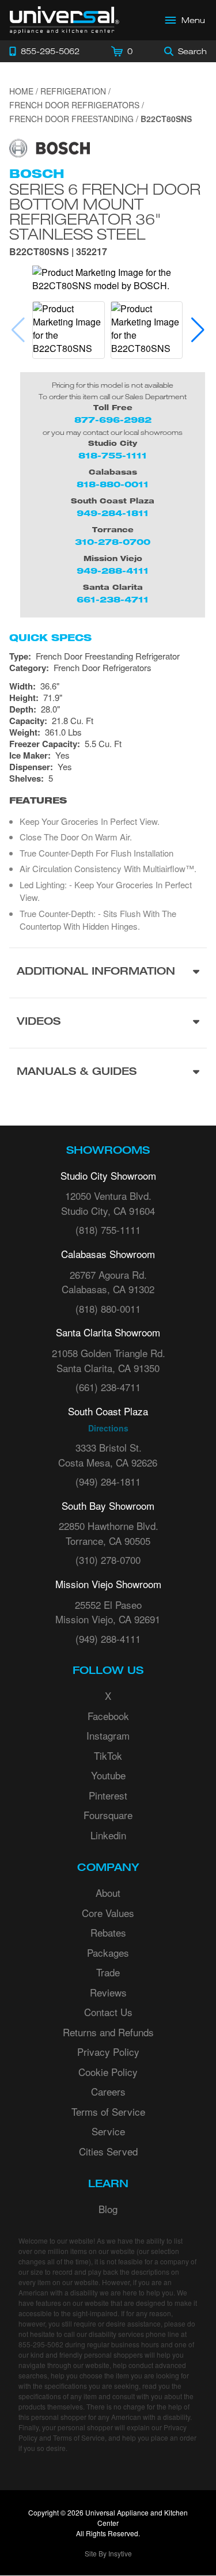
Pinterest (108, 1795)
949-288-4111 (113, 571)
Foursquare (108, 1815)
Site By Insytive (108, 2553)
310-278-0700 (113, 542)
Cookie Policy (108, 2072)
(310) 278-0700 (108, 1560)
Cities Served (108, 2151)
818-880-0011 (113, 484)
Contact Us (108, 2012)
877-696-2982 (113, 420)
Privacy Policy (108, 2052)
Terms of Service (108, 2111)
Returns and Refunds (108, 2032)
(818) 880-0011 (108, 1308)
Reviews (108, 1992)
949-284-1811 (113, 513)
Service (108, 2131)
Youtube (108, 1775)
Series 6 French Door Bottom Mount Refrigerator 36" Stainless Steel (105, 211)
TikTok (108, 1755)
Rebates (108, 1932)
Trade (108, 1972)
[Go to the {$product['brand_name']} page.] (50, 147)
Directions (108, 1428)
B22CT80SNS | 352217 (58, 253)
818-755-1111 (113, 455)
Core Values (108, 1913)
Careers (108, 2091)
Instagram (108, 1735)
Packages (108, 1952)
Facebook (108, 1716)
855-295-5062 (41, 2344)
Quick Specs (50, 638)
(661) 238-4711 (108, 1387)
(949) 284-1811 (108, 1481)
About (108, 1893)
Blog (108, 2209)
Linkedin (108, 1835)
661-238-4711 (113, 599)
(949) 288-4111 (108, 1639)
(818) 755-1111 (108, 1230)
